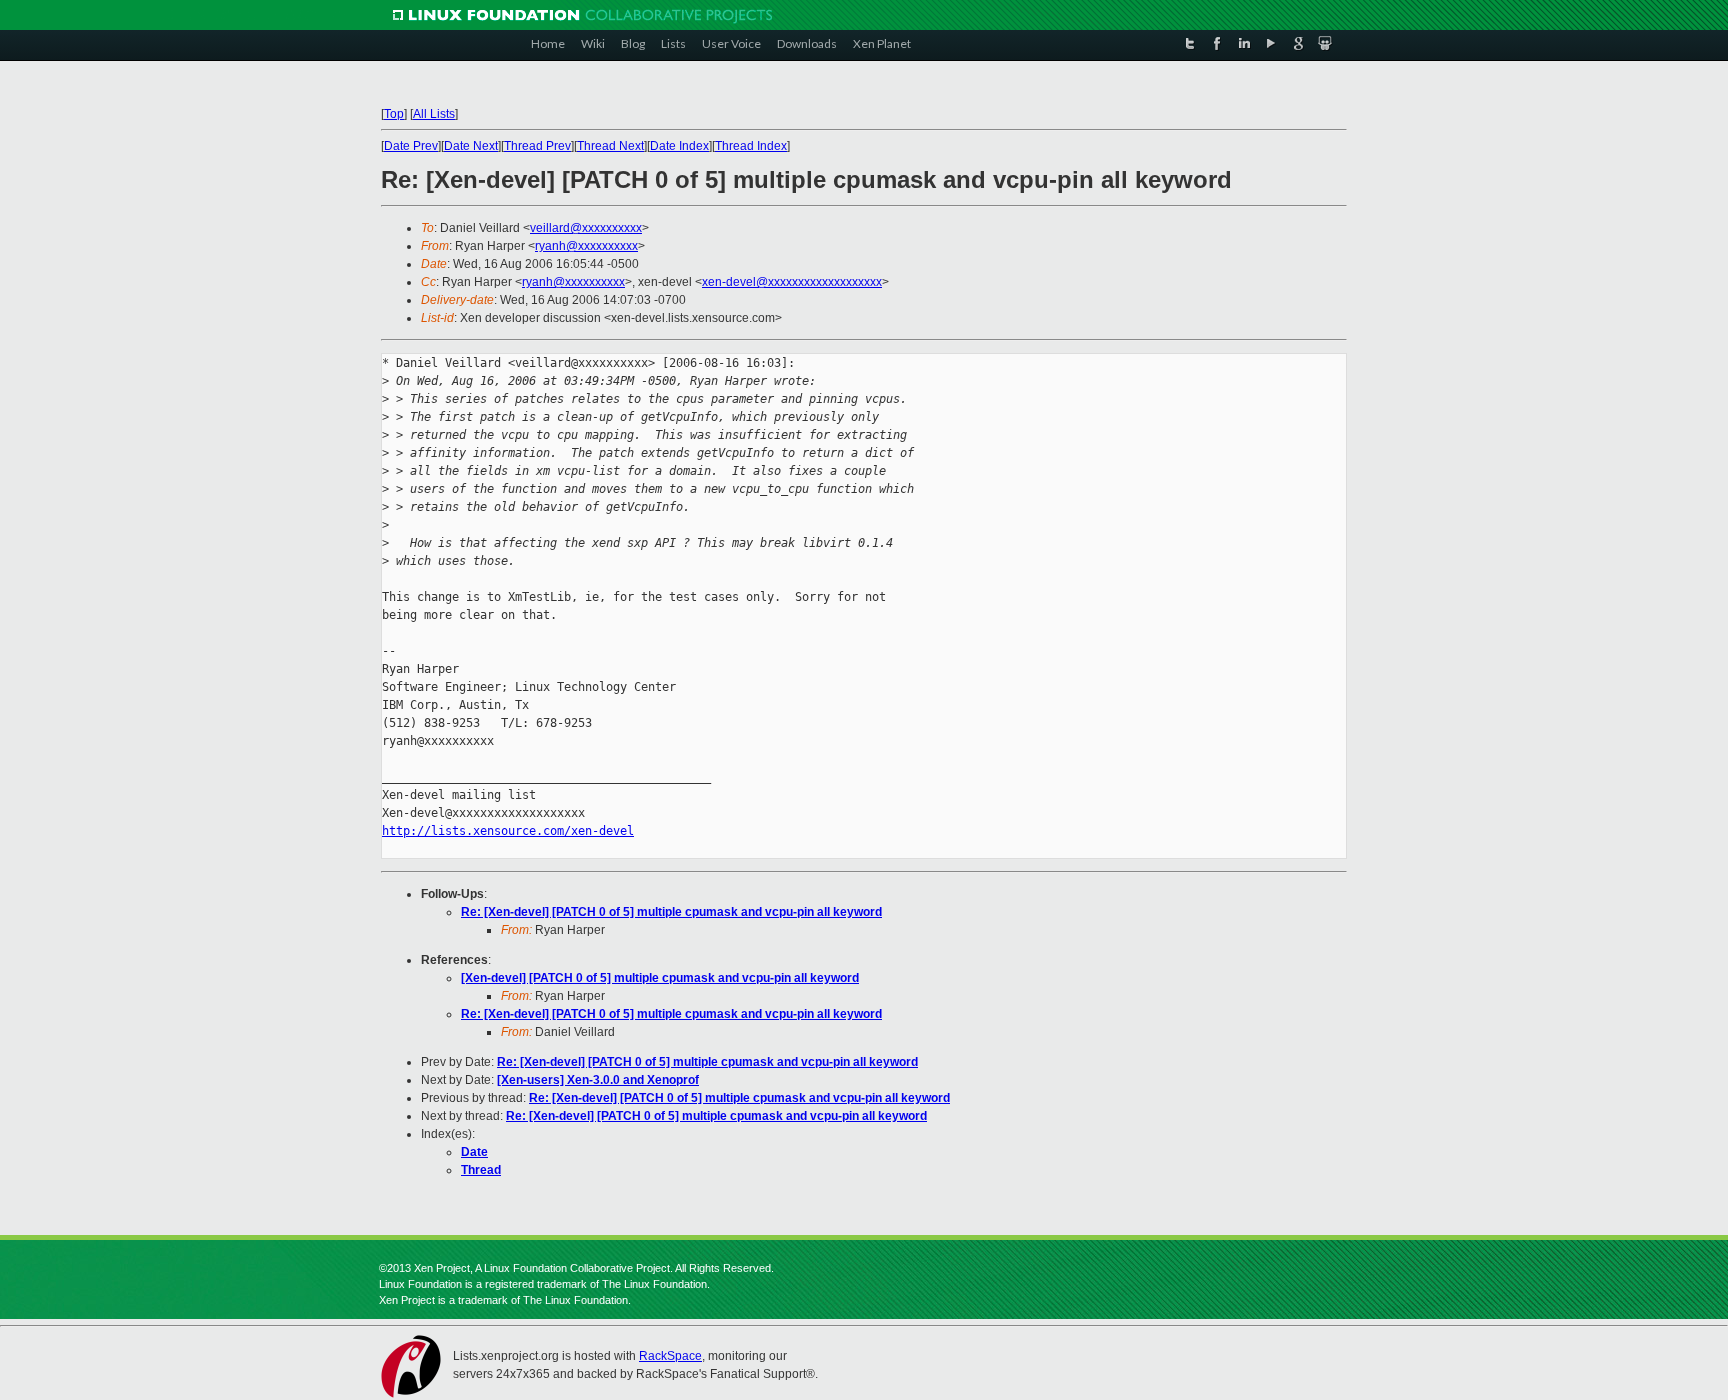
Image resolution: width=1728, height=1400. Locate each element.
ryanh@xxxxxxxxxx (586, 246)
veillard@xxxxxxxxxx (586, 228)
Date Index (679, 146)
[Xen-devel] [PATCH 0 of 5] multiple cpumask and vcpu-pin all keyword (660, 978)
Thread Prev (537, 146)
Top (394, 114)
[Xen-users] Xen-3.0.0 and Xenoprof (598, 1080)
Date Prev (411, 146)
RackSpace (670, 1356)
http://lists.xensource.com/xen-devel (508, 831)
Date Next (471, 146)
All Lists (434, 114)
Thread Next (610, 146)
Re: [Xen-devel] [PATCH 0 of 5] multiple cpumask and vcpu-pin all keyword (671, 912)
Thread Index (751, 146)
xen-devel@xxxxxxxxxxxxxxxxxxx (792, 282)
